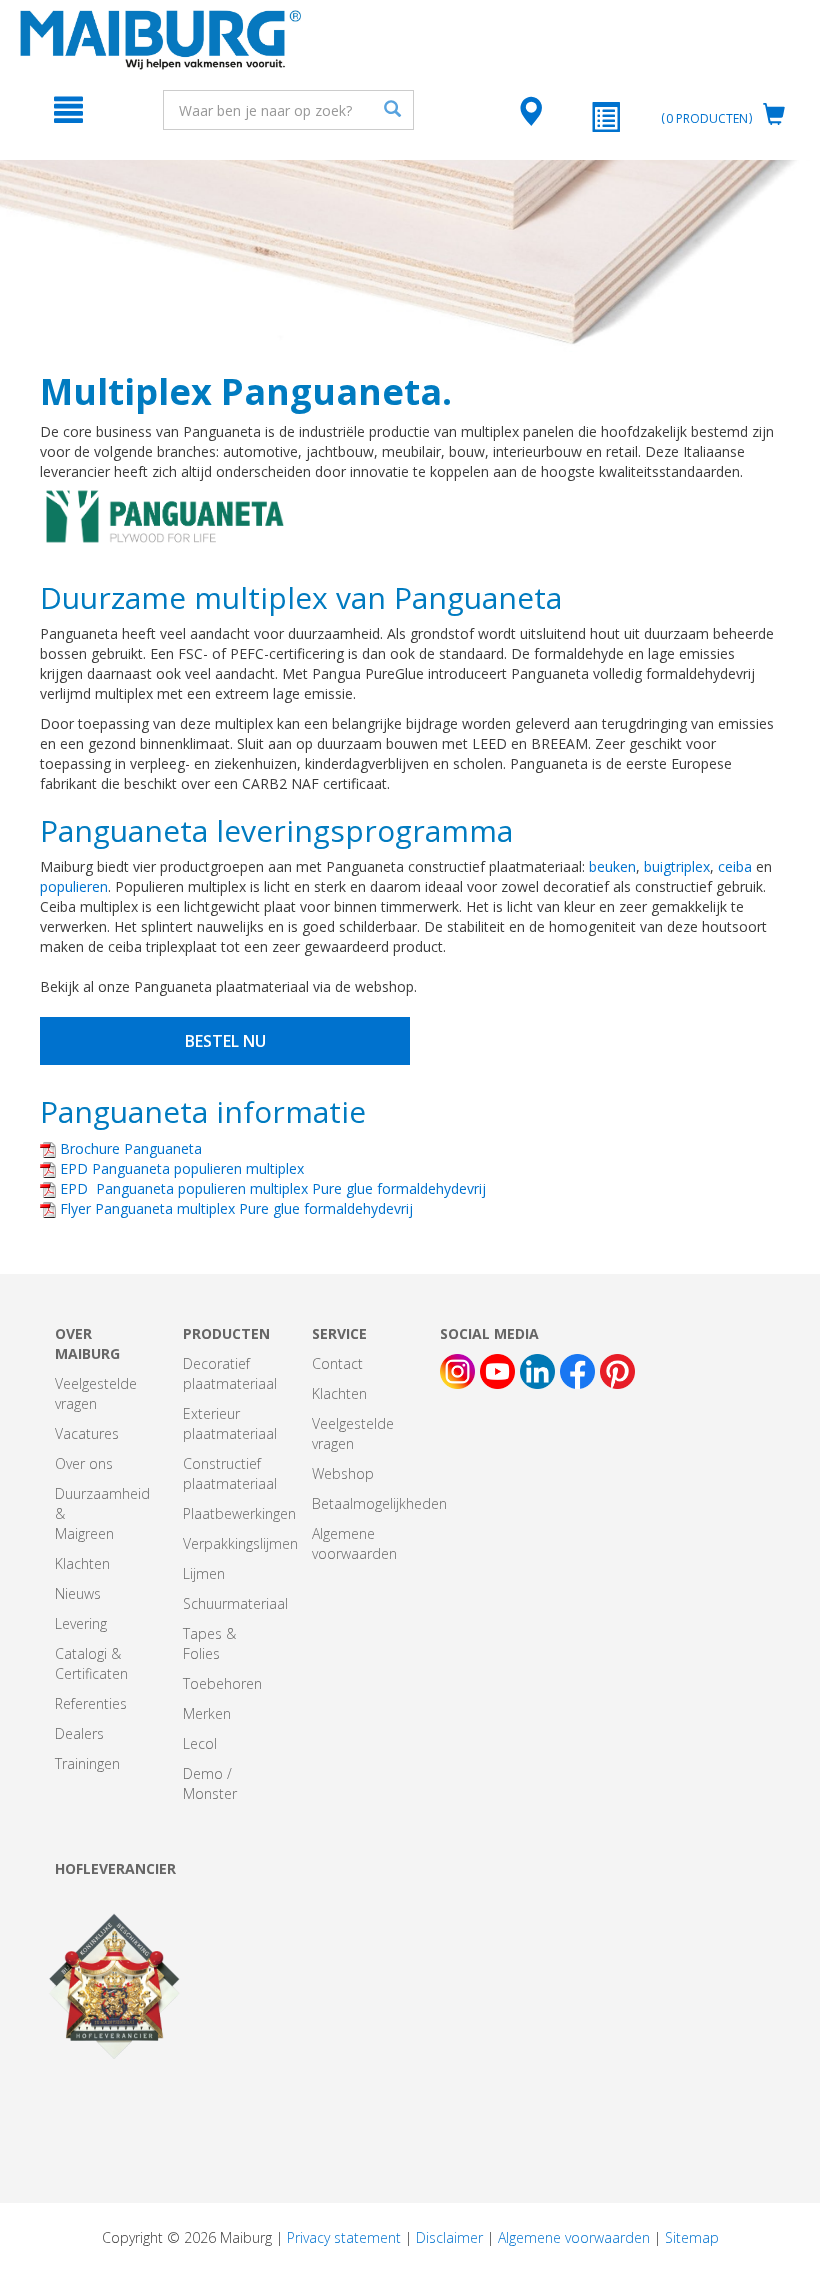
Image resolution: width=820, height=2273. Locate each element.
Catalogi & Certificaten (91, 1663)
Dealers (79, 1733)
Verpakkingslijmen (240, 1543)
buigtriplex (677, 866)
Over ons (84, 1463)
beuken (612, 866)
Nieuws (78, 1593)
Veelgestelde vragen (96, 1393)
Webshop (343, 1473)
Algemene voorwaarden (354, 1543)
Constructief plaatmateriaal (230, 1473)
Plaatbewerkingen (239, 1513)
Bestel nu (225, 1041)
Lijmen (204, 1573)
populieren (74, 886)
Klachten (82, 1563)
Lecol (200, 1743)
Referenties (91, 1703)
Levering (81, 1623)
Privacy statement (344, 2237)
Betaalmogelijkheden (379, 1503)
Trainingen (87, 1763)
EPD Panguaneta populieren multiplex (180, 1168)
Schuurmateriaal (235, 1603)
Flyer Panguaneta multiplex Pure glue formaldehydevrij (234, 1208)
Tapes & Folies (209, 1643)
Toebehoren (222, 1683)
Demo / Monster (210, 1783)
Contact (337, 1363)
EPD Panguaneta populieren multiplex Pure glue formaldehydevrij (271, 1188)
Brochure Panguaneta (129, 1148)
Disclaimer (449, 2237)
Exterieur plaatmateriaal (230, 1423)
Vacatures (87, 1433)
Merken (207, 1713)
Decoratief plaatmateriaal (230, 1373)
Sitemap (692, 2237)
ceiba (737, 866)
